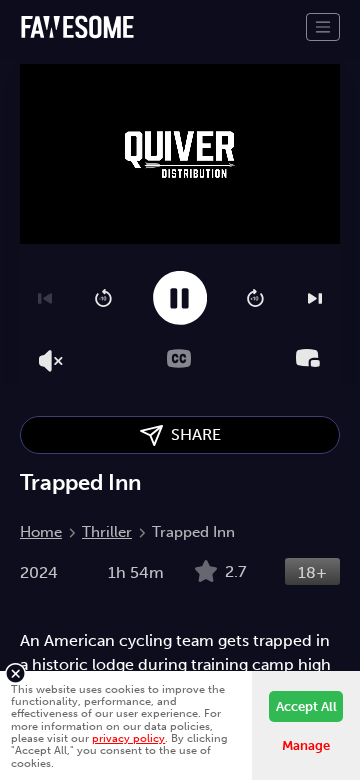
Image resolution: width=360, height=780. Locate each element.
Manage (306, 745)
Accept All (306, 706)
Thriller (107, 532)
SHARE (192, 434)
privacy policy (128, 738)
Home (41, 532)
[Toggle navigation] (323, 27)
